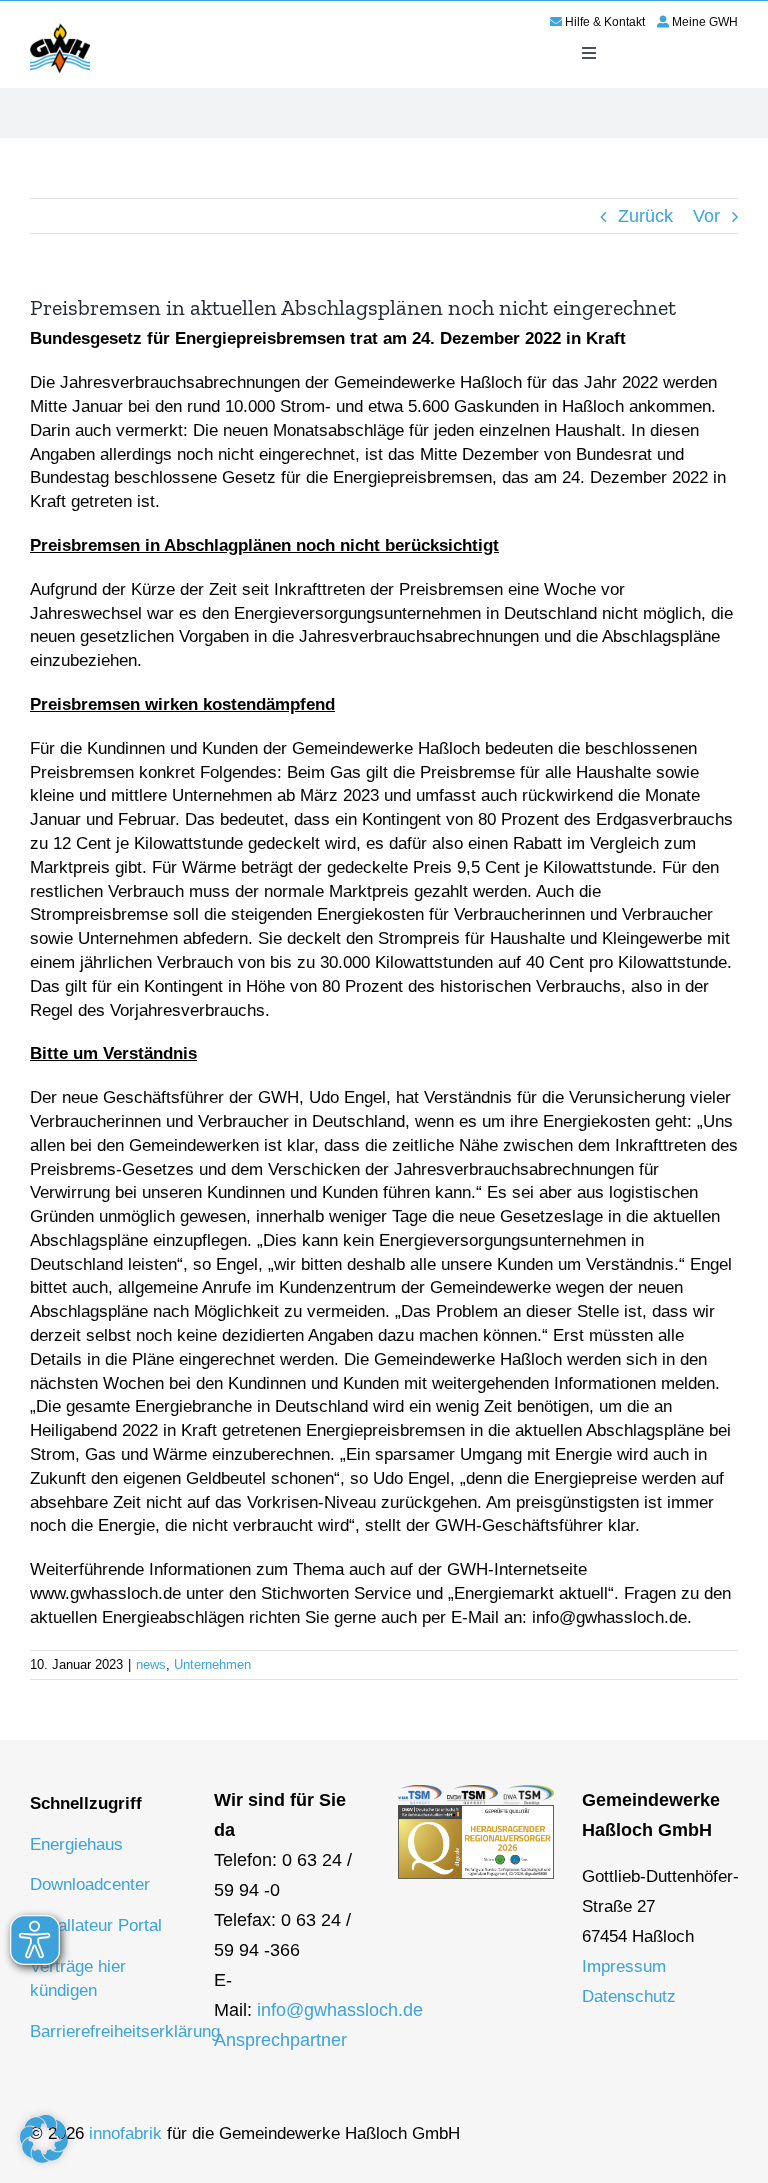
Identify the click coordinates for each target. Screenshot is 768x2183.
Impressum (624, 1966)
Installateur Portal (96, 1925)
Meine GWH (705, 22)
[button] (44, 2139)
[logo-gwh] (60, 27)
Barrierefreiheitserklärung (125, 2031)
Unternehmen (212, 1664)
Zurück (645, 216)
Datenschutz (629, 1996)
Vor (706, 216)
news (151, 1664)
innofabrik (125, 2133)
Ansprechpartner (280, 2040)
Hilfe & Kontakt (605, 22)
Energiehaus (76, 1844)
